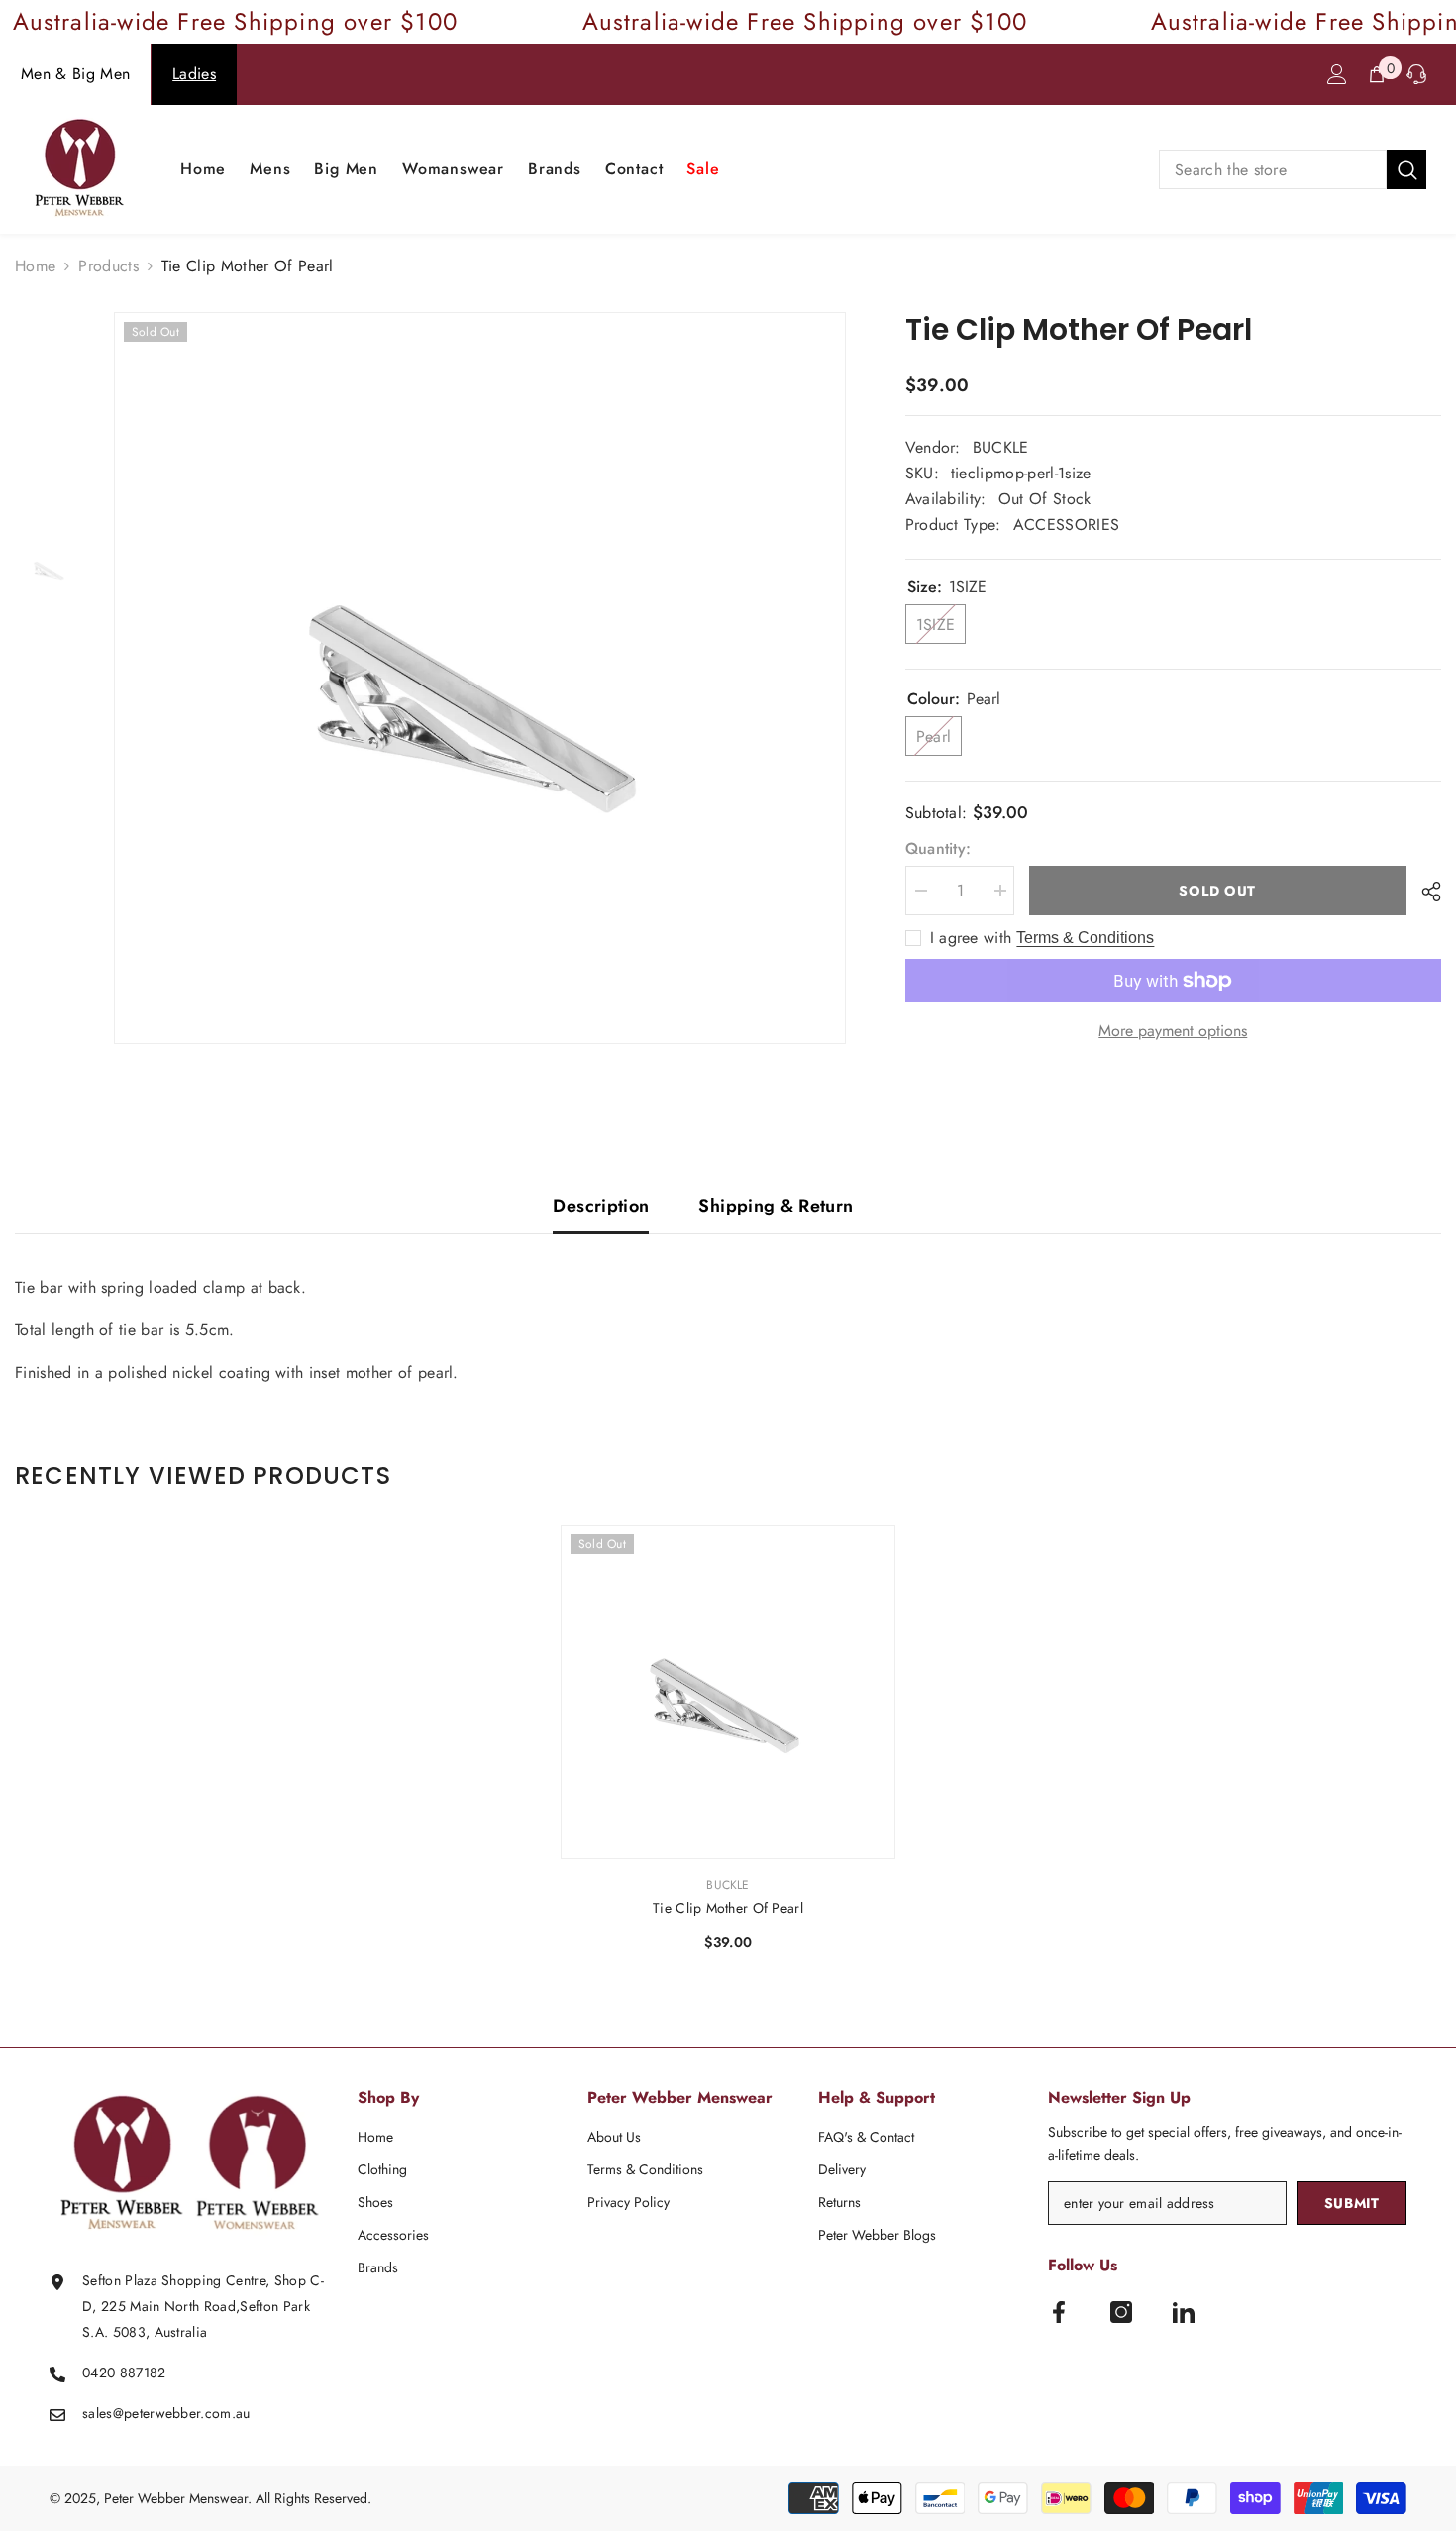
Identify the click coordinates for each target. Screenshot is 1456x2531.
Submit (1352, 2203)
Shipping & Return (776, 1206)
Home (35, 266)
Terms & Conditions (1085, 938)
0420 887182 (124, 2373)
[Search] (1293, 169)
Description (601, 1206)
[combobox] (1273, 169)
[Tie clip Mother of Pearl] (728, 1692)
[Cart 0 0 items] (1377, 74)
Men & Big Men (75, 74)
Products (108, 266)
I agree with (971, 938)
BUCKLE (1001, 447)
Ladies (194, 74)
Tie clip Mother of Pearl (728, 1908)
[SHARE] (1424, 892)
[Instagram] (1121, 2312)
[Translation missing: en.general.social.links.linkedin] (1184, 2312)
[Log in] (1337, 74)
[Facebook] (1059, 2312)
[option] (480, 678)
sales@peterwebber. (144, 2413)
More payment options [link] (1173, 1031)
